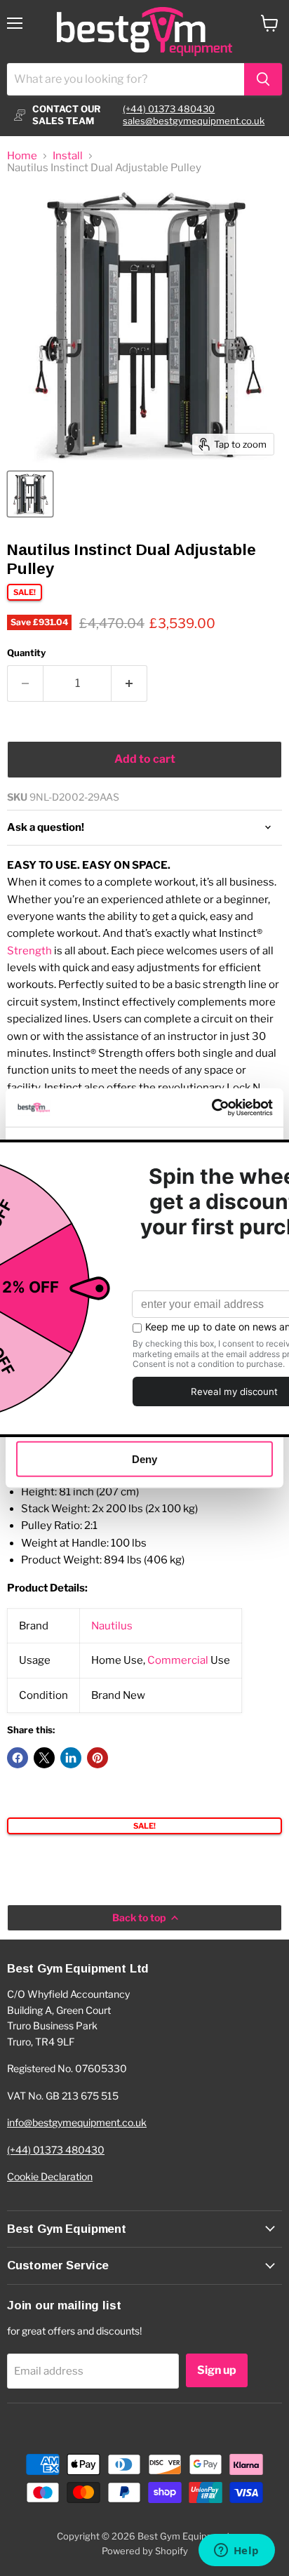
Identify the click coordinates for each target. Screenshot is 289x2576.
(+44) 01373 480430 (169, 109)
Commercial (178, 1660)
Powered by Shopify (145, 2551)
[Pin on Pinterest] (98, 1758)
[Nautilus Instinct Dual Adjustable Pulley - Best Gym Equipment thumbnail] (30, 494)
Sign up (217, 2370)
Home (22, 156)
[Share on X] (44, 1758)
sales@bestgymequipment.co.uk (194, 121)
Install (68, 156)
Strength (29, 951)
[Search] (263, 79)
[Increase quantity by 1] (129, 683)
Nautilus (112, 1626)
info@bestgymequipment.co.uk (77, 2122)
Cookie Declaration (50, 2176)
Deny (144, 1459)
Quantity (26, 653)
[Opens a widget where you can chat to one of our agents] (236, 2551)
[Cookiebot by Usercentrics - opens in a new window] (211, 1107)
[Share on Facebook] (18, 1758)
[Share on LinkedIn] (71, 1758)
